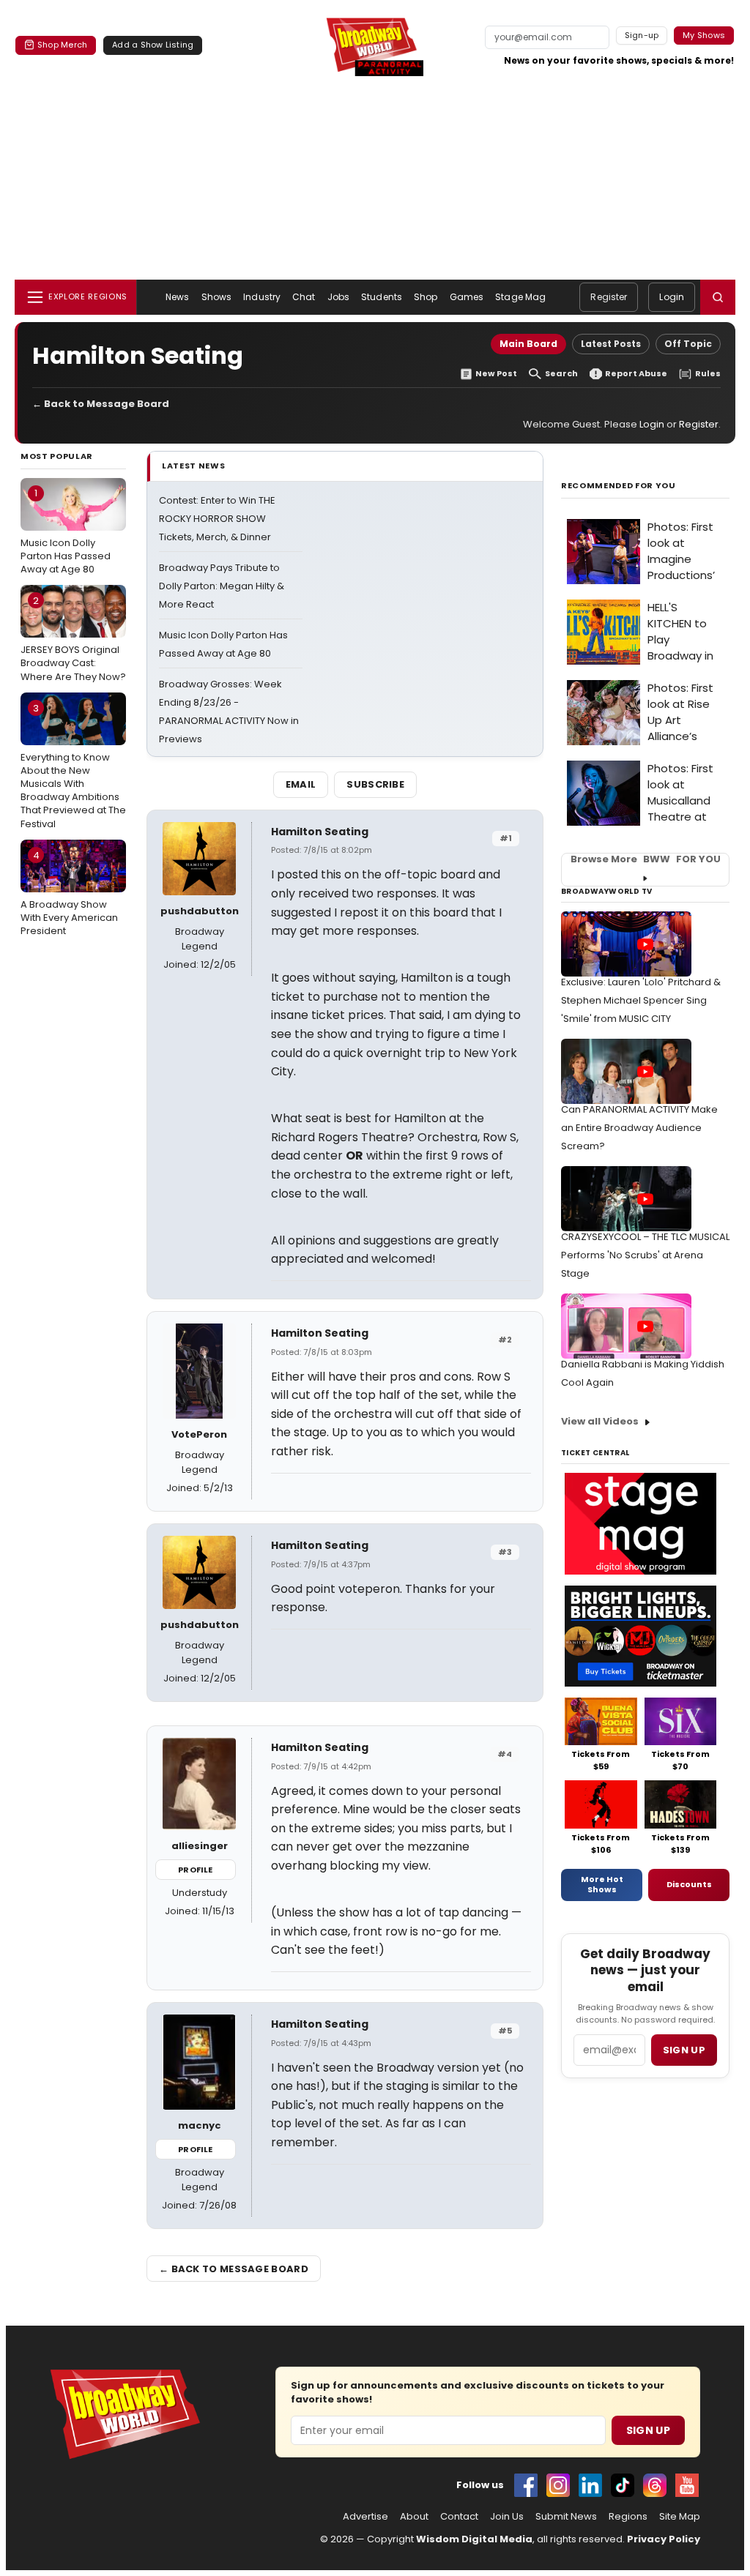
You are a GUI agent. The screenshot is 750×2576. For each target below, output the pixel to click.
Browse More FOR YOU (646, 859)
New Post (496, 374)
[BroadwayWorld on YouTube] (687, 2485)
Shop (426, 297)
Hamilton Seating (320, 832)
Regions (628, 2517)
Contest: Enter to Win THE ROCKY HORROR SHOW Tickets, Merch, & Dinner (217, 519)
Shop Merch (62, 45)
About (414, 2517)
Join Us (507, 2517)
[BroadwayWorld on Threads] (655, 2485)
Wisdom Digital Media (474, 2539)
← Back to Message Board (101, 404)
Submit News (566, 2517)
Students (382, 297)
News (177, 297)
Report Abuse (636, 374)
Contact (459, 2517)
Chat (304, 297)
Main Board (528, 344)
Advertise (365, 2517)
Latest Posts (611, 344)
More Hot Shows (602, 1884)
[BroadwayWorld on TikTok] (623, 2485)
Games (467, 297)
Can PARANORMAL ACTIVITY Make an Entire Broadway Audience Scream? (639, 1128)
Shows (217, 297)
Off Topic (688, 344)
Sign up (684, 2050)
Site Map (680, 2517)
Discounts (689, 1884)
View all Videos (600, 1421)
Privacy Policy (664, 2539)
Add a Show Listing (153, 45)
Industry (262, 297)
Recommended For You (619, 486)
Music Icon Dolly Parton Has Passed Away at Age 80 (66, 531)
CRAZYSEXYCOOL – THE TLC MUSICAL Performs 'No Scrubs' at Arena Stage (645, 1255)
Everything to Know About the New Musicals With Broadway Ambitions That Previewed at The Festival (73, 766)
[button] (718, 297)
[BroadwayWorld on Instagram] (558, 2485)
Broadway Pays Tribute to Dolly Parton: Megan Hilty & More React (222, 586)
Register (609, 297)
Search (561, 374)
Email (301, 784)
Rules (708, 374)
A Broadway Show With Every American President (69, 893)
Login (672, 297)
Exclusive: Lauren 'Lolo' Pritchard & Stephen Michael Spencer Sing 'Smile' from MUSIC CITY (641, 1000)
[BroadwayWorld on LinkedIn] (590, 2485)
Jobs (338, 297)
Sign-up (642, 35)
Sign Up (648, 2430)
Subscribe (375, 784)
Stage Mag (520, 297)
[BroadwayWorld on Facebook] (526, 2485)
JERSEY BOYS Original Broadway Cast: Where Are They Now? (73, 638)
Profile (195, 1870)
